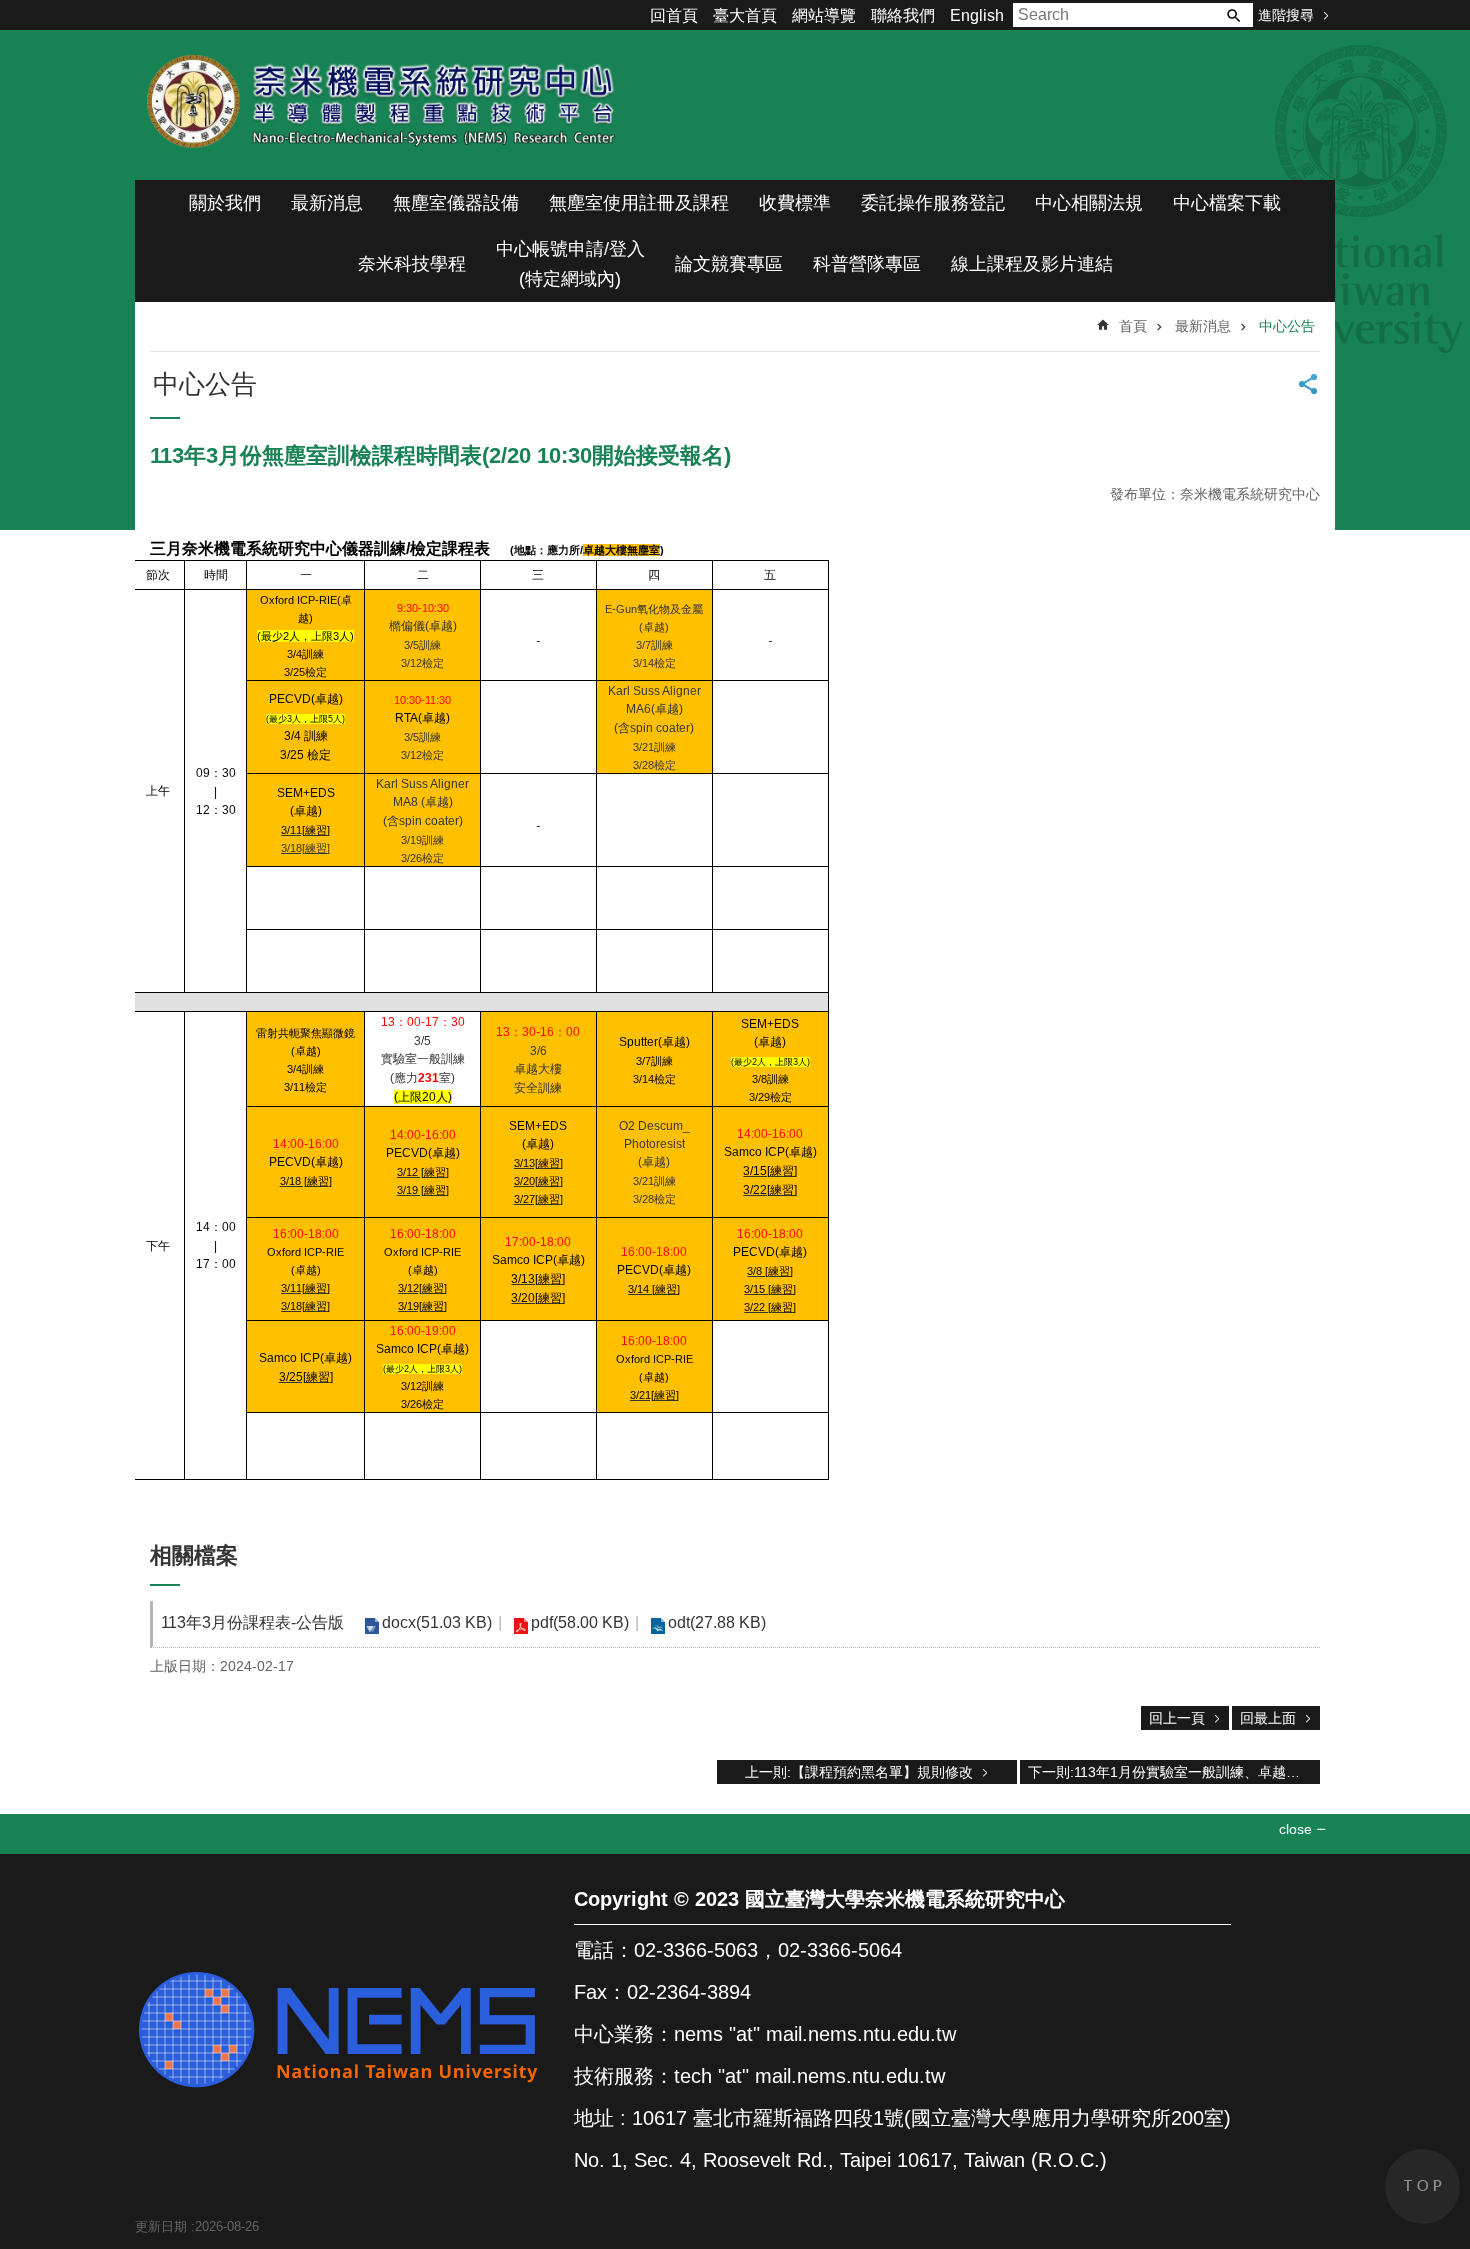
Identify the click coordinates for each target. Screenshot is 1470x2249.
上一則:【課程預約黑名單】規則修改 (859, 1772)
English (977, 15)
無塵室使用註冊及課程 (639, 203)
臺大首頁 (745, 15)
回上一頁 (1177, 1718)
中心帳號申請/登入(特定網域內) (570, 264)
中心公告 (1287, 326)
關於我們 (225, 203)
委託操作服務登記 (933, 203)
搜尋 (1233, 15)
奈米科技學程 (412, 264)
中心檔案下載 (1227, 203)
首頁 (1133, 326)
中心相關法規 (1089, 203)
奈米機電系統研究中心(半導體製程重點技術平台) (385, 105)
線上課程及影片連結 (1032, 264)
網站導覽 (824, 15)
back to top (1422, 2186)
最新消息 (327, 203)
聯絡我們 (903, 15)
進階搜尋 (1286, 15)
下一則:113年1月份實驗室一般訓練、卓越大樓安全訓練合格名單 (1174, 1772)
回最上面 (1268, 1718)
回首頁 (674, 15)
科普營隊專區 (867, 264)
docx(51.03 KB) (437, 1622)
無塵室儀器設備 (456, 203)
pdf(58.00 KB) (580, 1622)
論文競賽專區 (729, 264)
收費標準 (795, 203)
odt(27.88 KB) (717, 1622)
